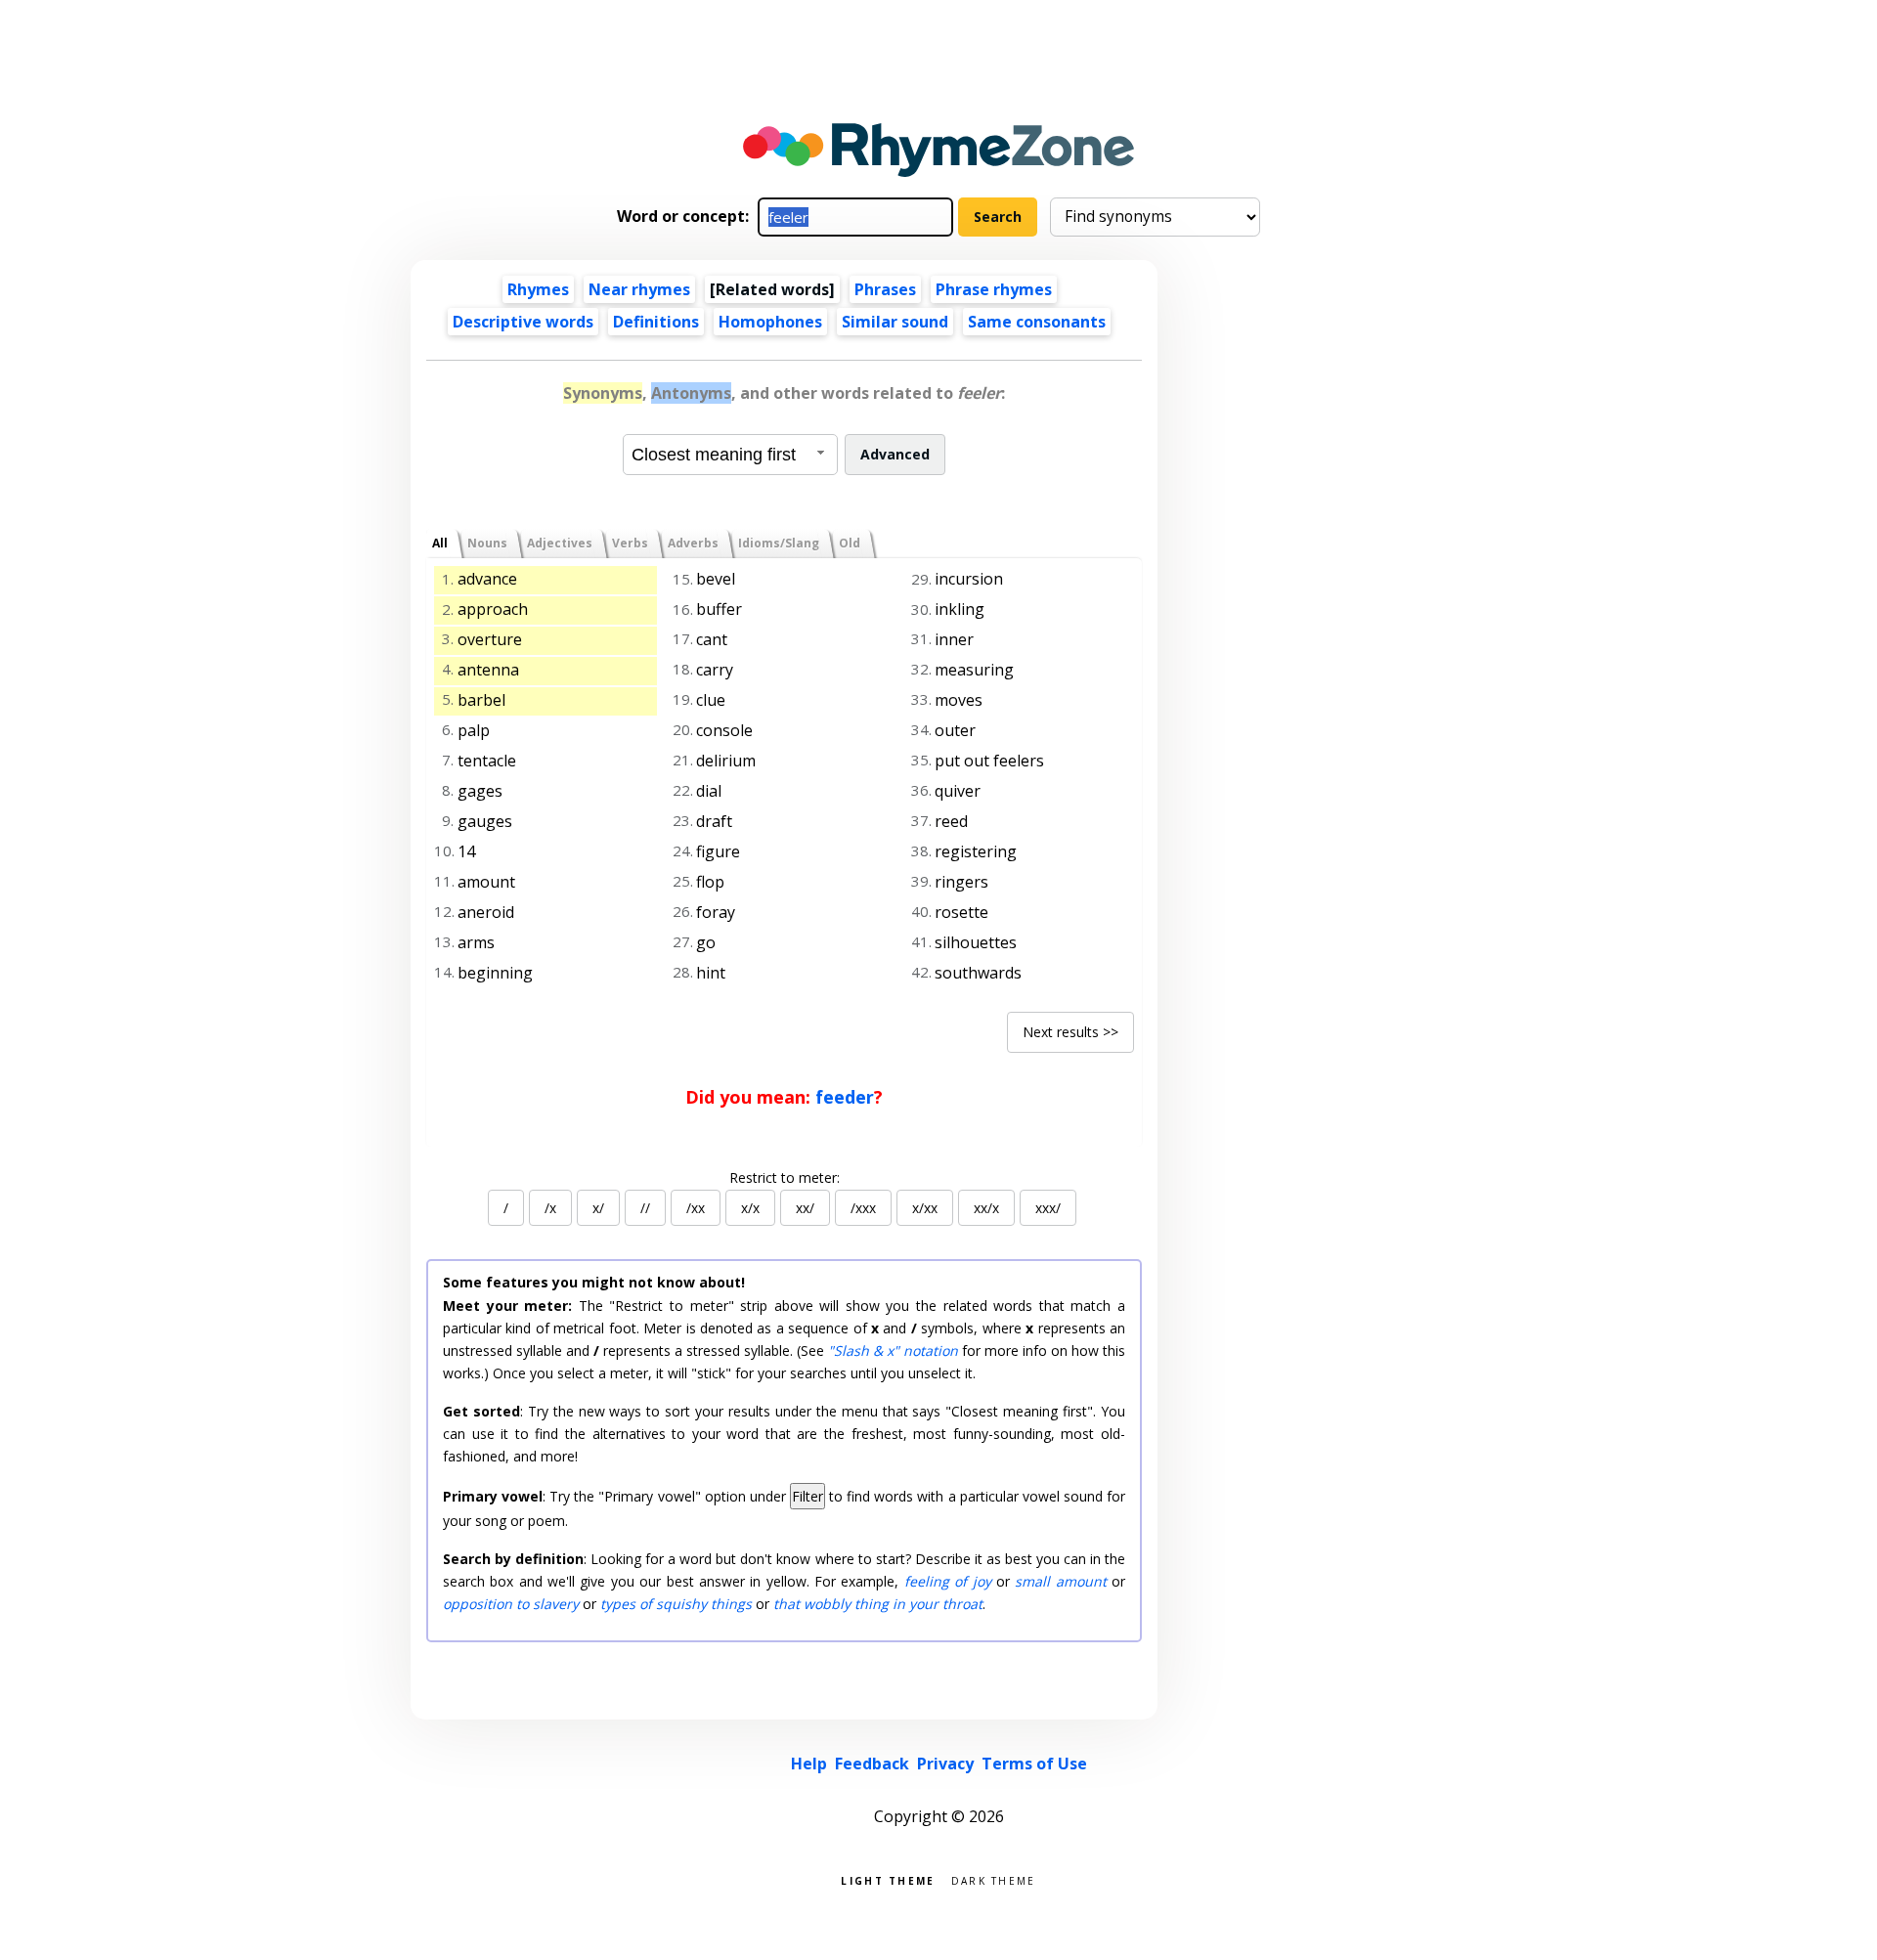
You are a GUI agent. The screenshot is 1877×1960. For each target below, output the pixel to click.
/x (550, 1208)
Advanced (895, 454)
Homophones (770, 322)
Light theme (888, 1879)
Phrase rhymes (994, 289)
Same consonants (1037, 322)
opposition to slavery (511, 1604)
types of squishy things (676, 1604)
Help (809, 1764)
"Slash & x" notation (893, 1350)
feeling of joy (948, 1581)
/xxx (863, 1208)
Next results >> (1070, 1032)
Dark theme (994, 1879)
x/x (750, 1208)
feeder (845, 1097)
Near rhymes (639, 289)
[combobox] (730, 455)
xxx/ (1048, 1208)
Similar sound (895, 322)
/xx (696, 1208)
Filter (808, 1496)
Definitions (656, 322)
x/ (598, 1208)
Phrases (885, 289)
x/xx (925, 1208)
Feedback (872, 1764)
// (645, 1208)
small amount (1060, 1581)
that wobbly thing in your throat (878, 1604)
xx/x (986, 1208)
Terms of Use (1034, 1764)
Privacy (945, 1764)
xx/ (805, 1208)
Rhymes (538, 289)
